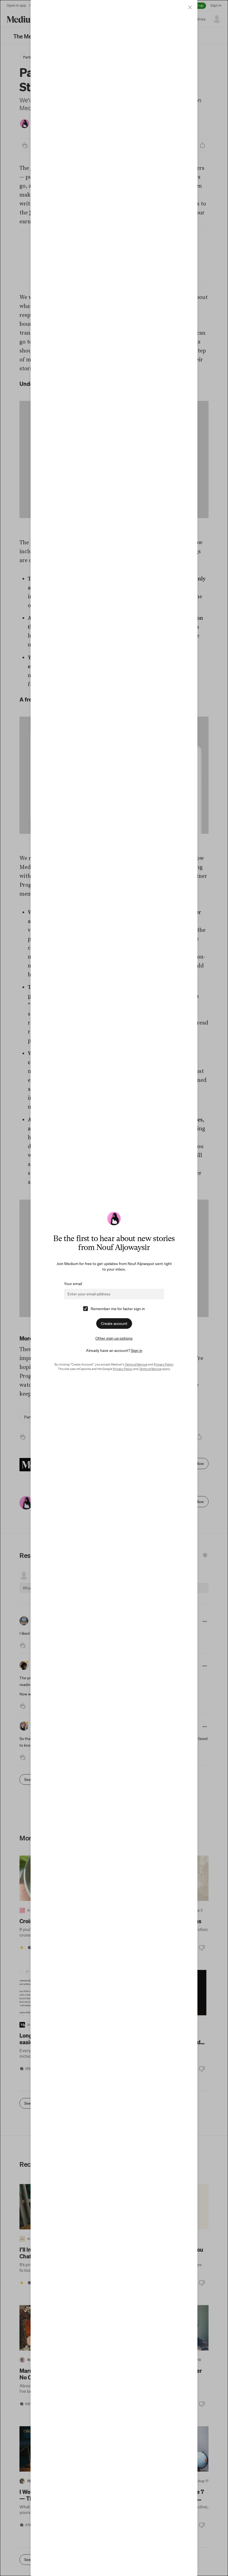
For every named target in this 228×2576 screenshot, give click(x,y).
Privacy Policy (163, 1364)
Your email (73, 1284)
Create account (114, 1323)
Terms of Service (136, 1364)
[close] (190, 7)
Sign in (137, 1350)
